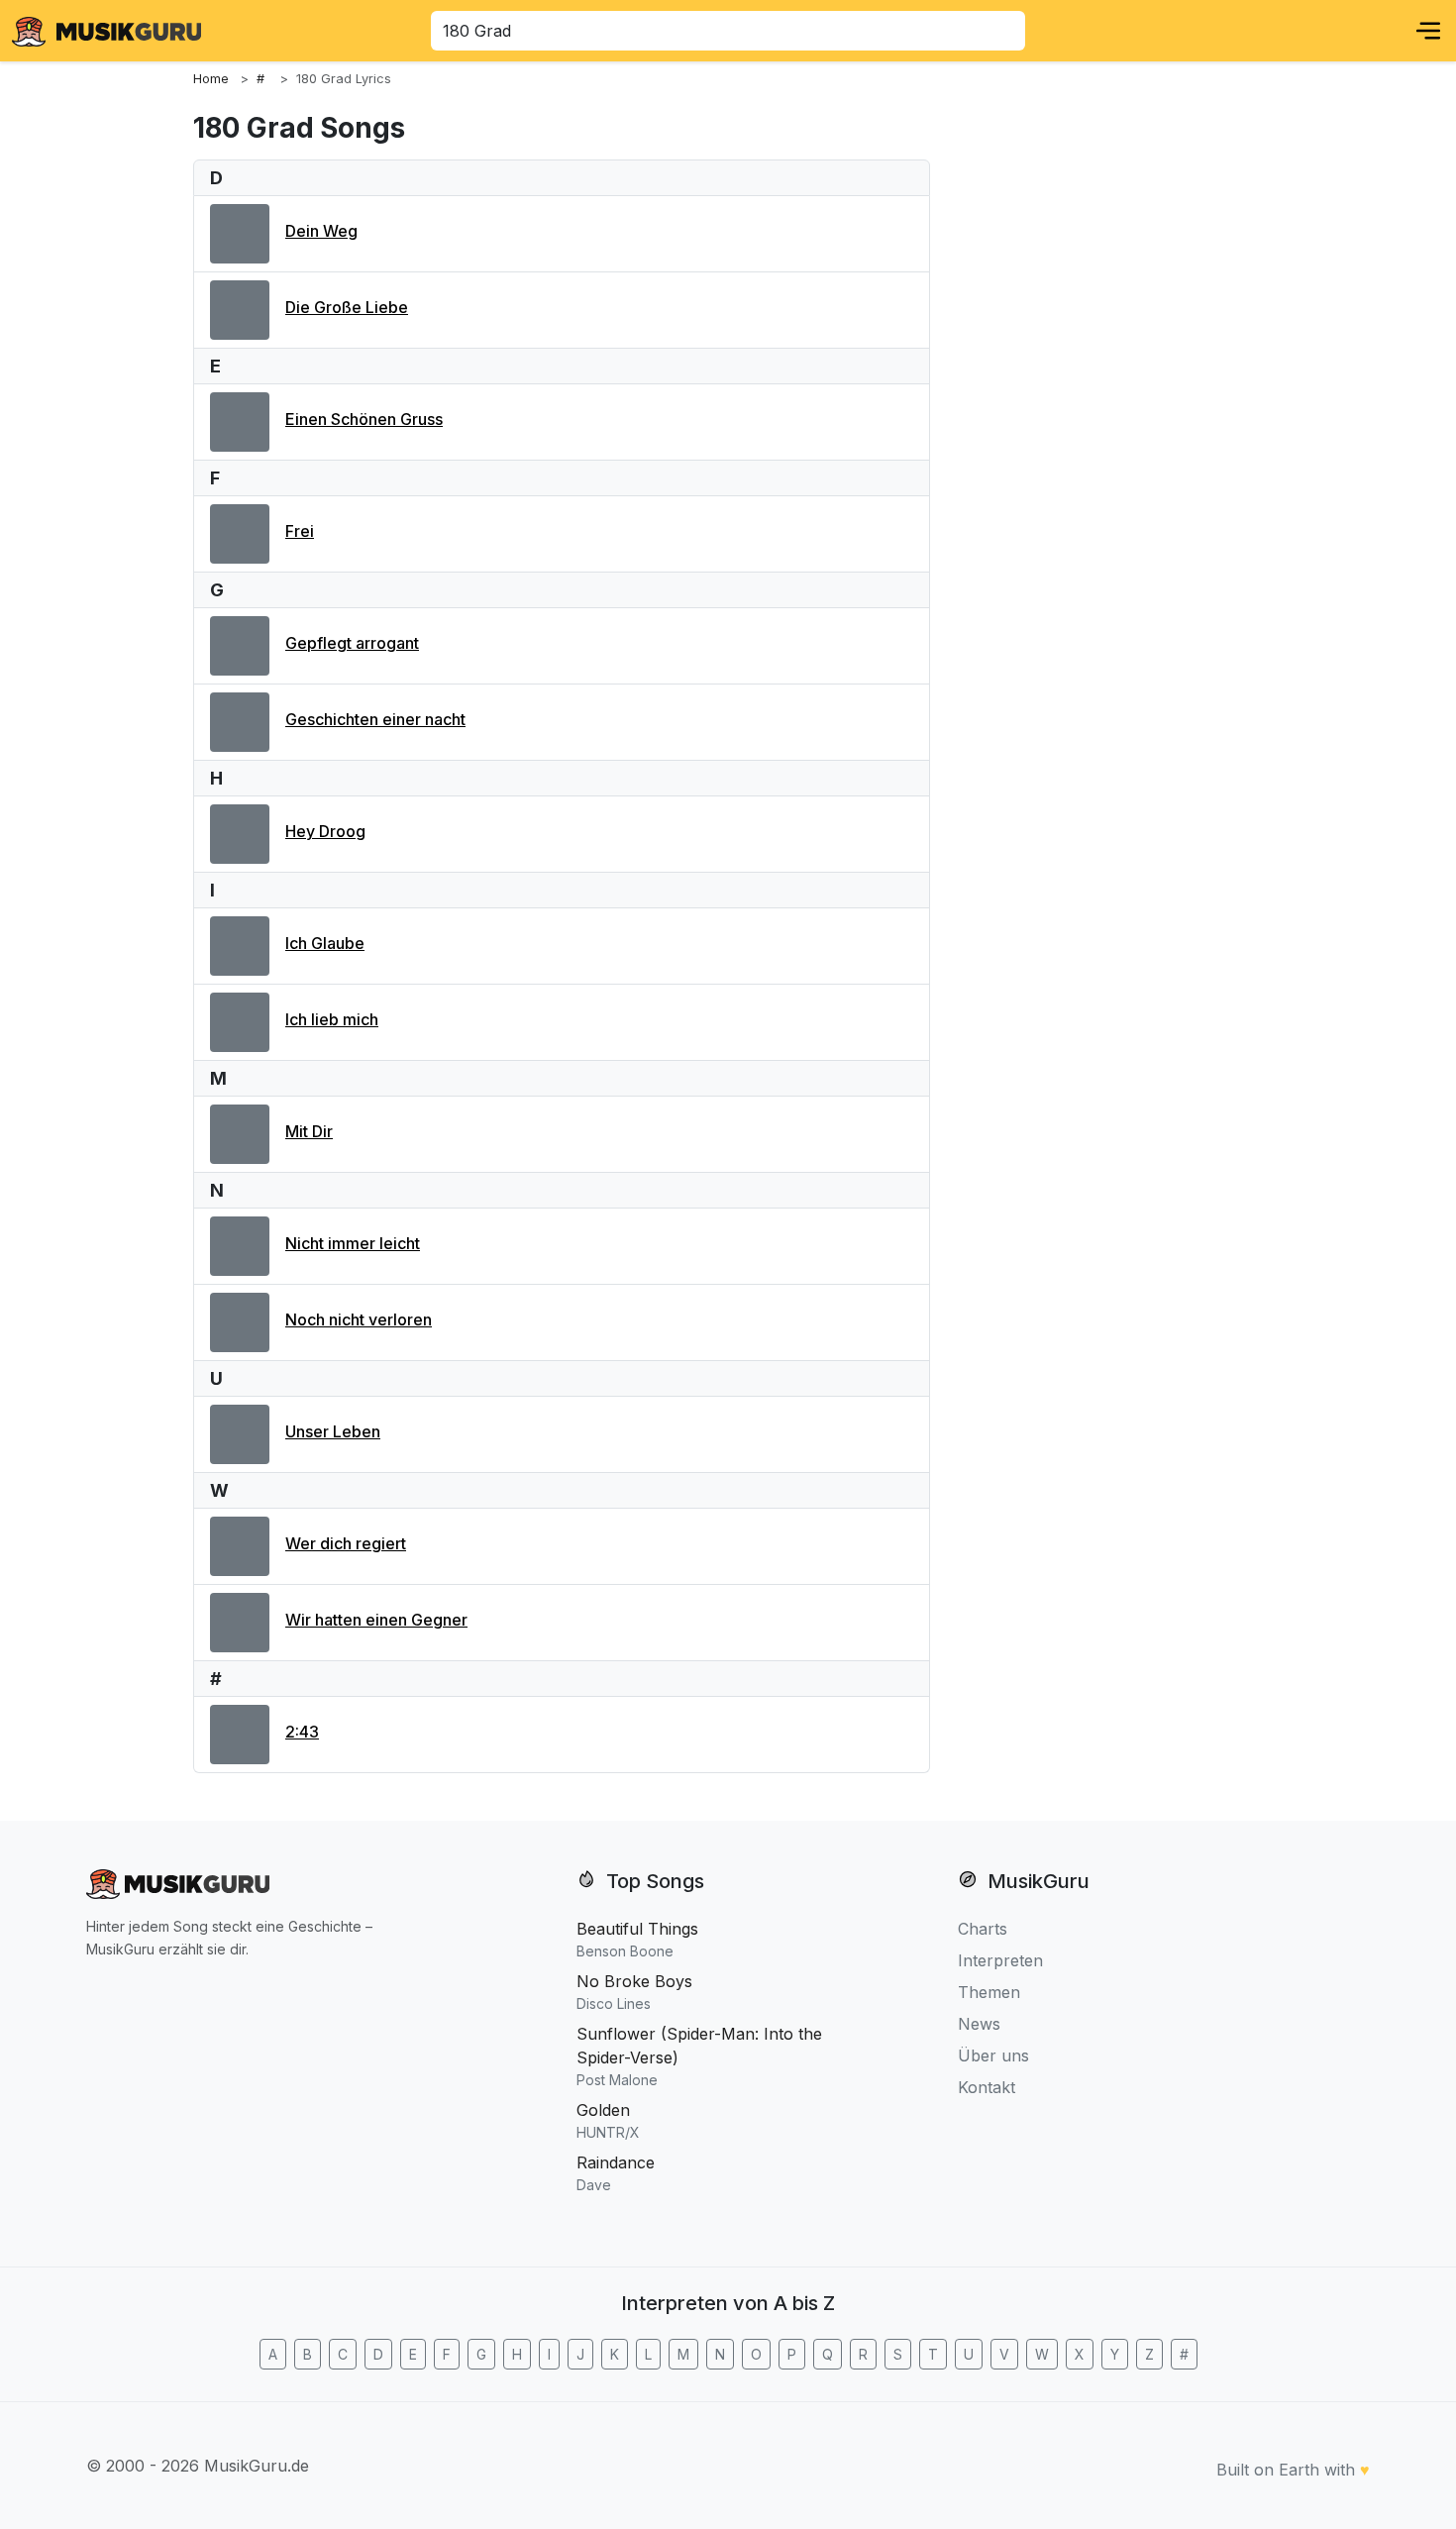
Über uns (993, 2055)
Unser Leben (333, 1431)
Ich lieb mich (332, 1019)
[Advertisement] (1104, 439)
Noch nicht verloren (359, 1319)
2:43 (302, 1732)
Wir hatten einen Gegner (376, 1620)
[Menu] (1428, 31)
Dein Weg (321, 231)
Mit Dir (309, 1131)
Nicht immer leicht (353, 1243)
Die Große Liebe (347, 307)
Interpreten (1000, 1960)
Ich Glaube (325, 943)
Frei (300, 531)
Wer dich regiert (346, 1543)
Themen (989, 1992)
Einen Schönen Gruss (364, 419)
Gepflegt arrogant (352, 643)
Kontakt (987, 2087)
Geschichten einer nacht (375, 719)
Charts (983, 1929)
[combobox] (728, 31)
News (979, 2024)
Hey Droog (325, 831)
